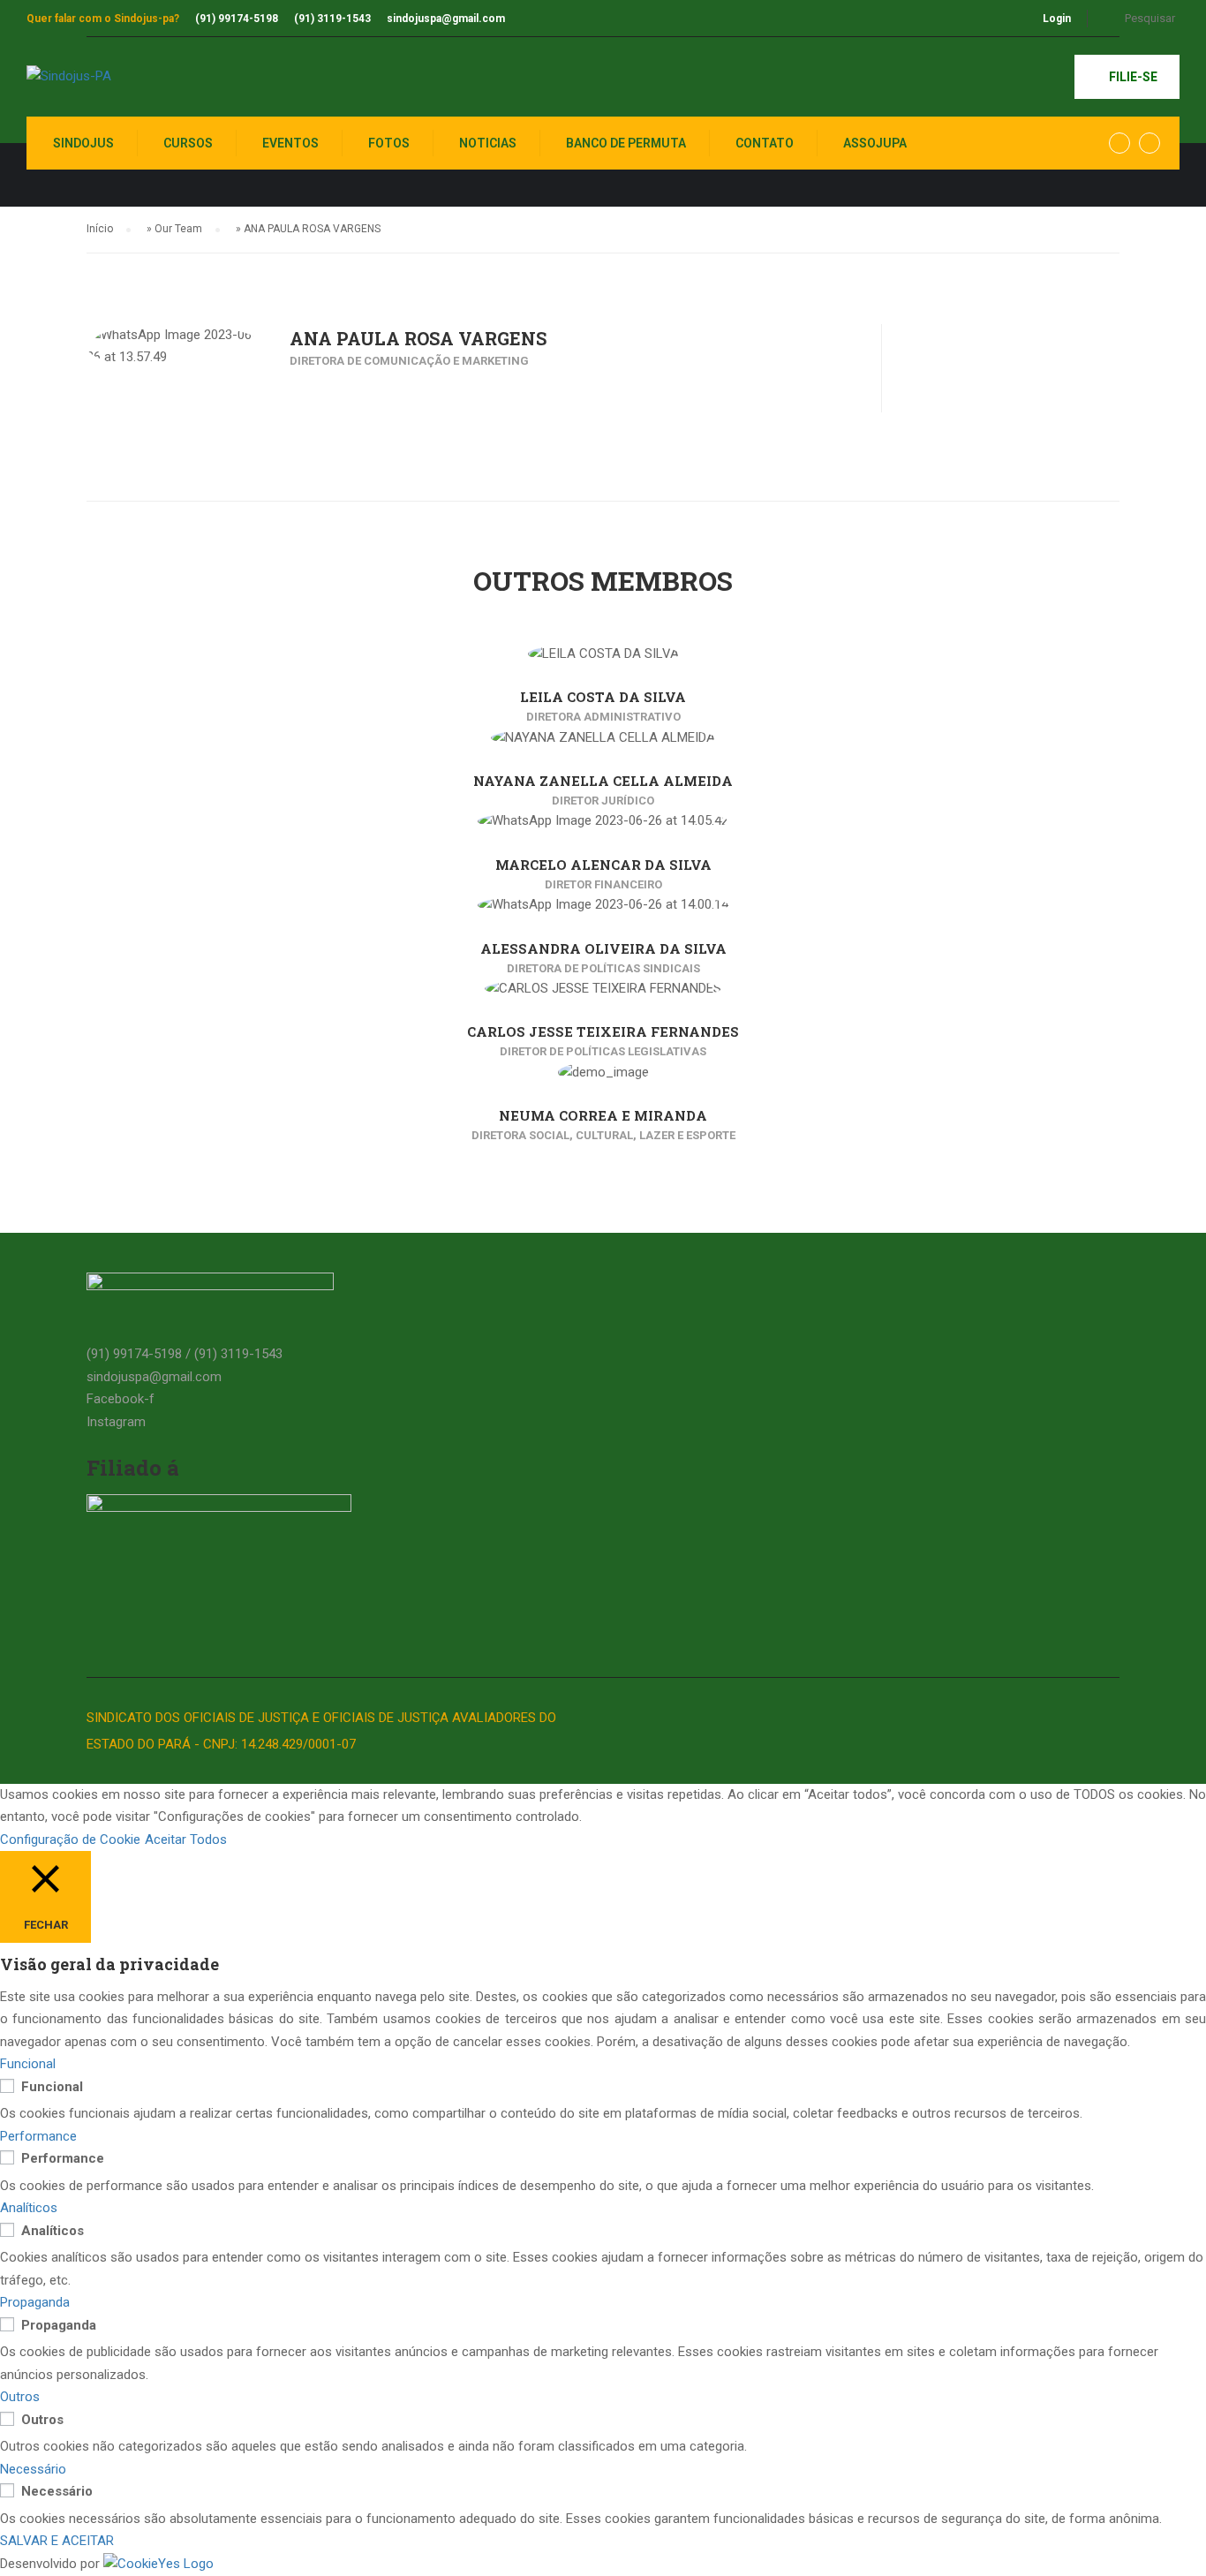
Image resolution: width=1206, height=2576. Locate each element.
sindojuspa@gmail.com (446, 19)
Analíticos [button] (29, 2208)
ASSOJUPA (875, 143)
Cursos (188, 143)
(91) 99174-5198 (237, 19)
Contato (765, 143)
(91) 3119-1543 (332, 19)
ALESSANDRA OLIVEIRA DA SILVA (603, 948)
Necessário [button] (33, 2469)
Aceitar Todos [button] (186, 1839)
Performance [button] (38, 2136)
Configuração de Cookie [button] (70, 1839)
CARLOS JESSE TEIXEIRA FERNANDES (603, 1031)
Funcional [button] (28, 2064)
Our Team (178, 229)
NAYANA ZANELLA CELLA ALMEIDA (603, 781)
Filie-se (1132, 77)
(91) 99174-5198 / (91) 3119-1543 (185, 1354)
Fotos (389, 143)
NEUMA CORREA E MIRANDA (603, 1115)
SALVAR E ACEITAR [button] (57, 2541)
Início (100, 229)
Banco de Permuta (626, 143)
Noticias (488, 143)
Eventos (290, 143)
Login (1057, 19)
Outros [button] (20, 2397)
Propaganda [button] (35, 2302)
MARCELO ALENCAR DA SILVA (603, 865)
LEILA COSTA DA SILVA (603, 697)
